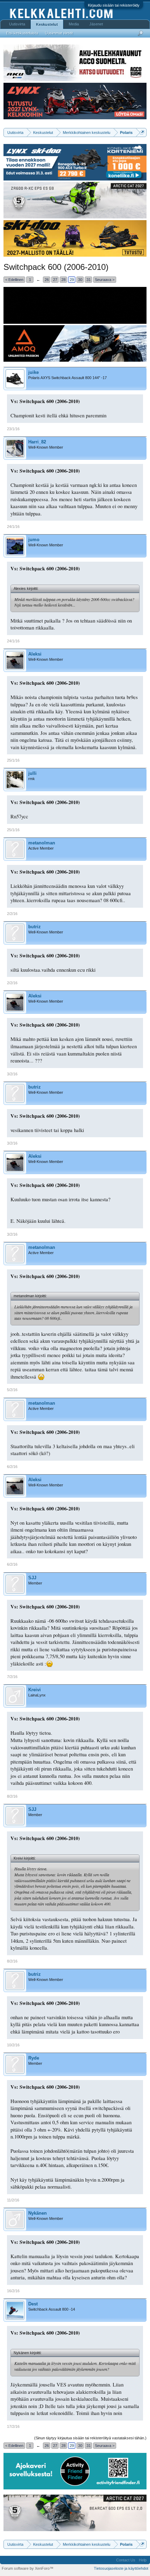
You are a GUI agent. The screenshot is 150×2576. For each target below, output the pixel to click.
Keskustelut (47, 24)
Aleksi (35, 654)
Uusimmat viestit (59, 33)
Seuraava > (105, 280)
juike (33, 372)
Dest (33, 2304)
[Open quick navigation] (142, 132)
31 (89, 280)
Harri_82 (37, 442)
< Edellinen (14, 280)
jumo (34, 540)
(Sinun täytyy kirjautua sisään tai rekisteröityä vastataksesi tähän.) (90, 2438)
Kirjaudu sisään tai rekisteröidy (114, 5)
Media (74, 24)
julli (32, 773)
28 (63, 280)
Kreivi (35, 1690)
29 (72, 280)
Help (143, 2560)
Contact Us (126, 2560)
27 (55, 280)
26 (47, 280)
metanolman (42, 843)
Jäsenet (96, 24)
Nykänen (37, 2213)
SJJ (32, 1578)
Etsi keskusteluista (22, 33)
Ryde (34, 2058)
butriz (35, 927)
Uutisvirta (17, 24)
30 (80, 280)
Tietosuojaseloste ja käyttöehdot (121, 2568)
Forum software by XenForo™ (28, 2568)
